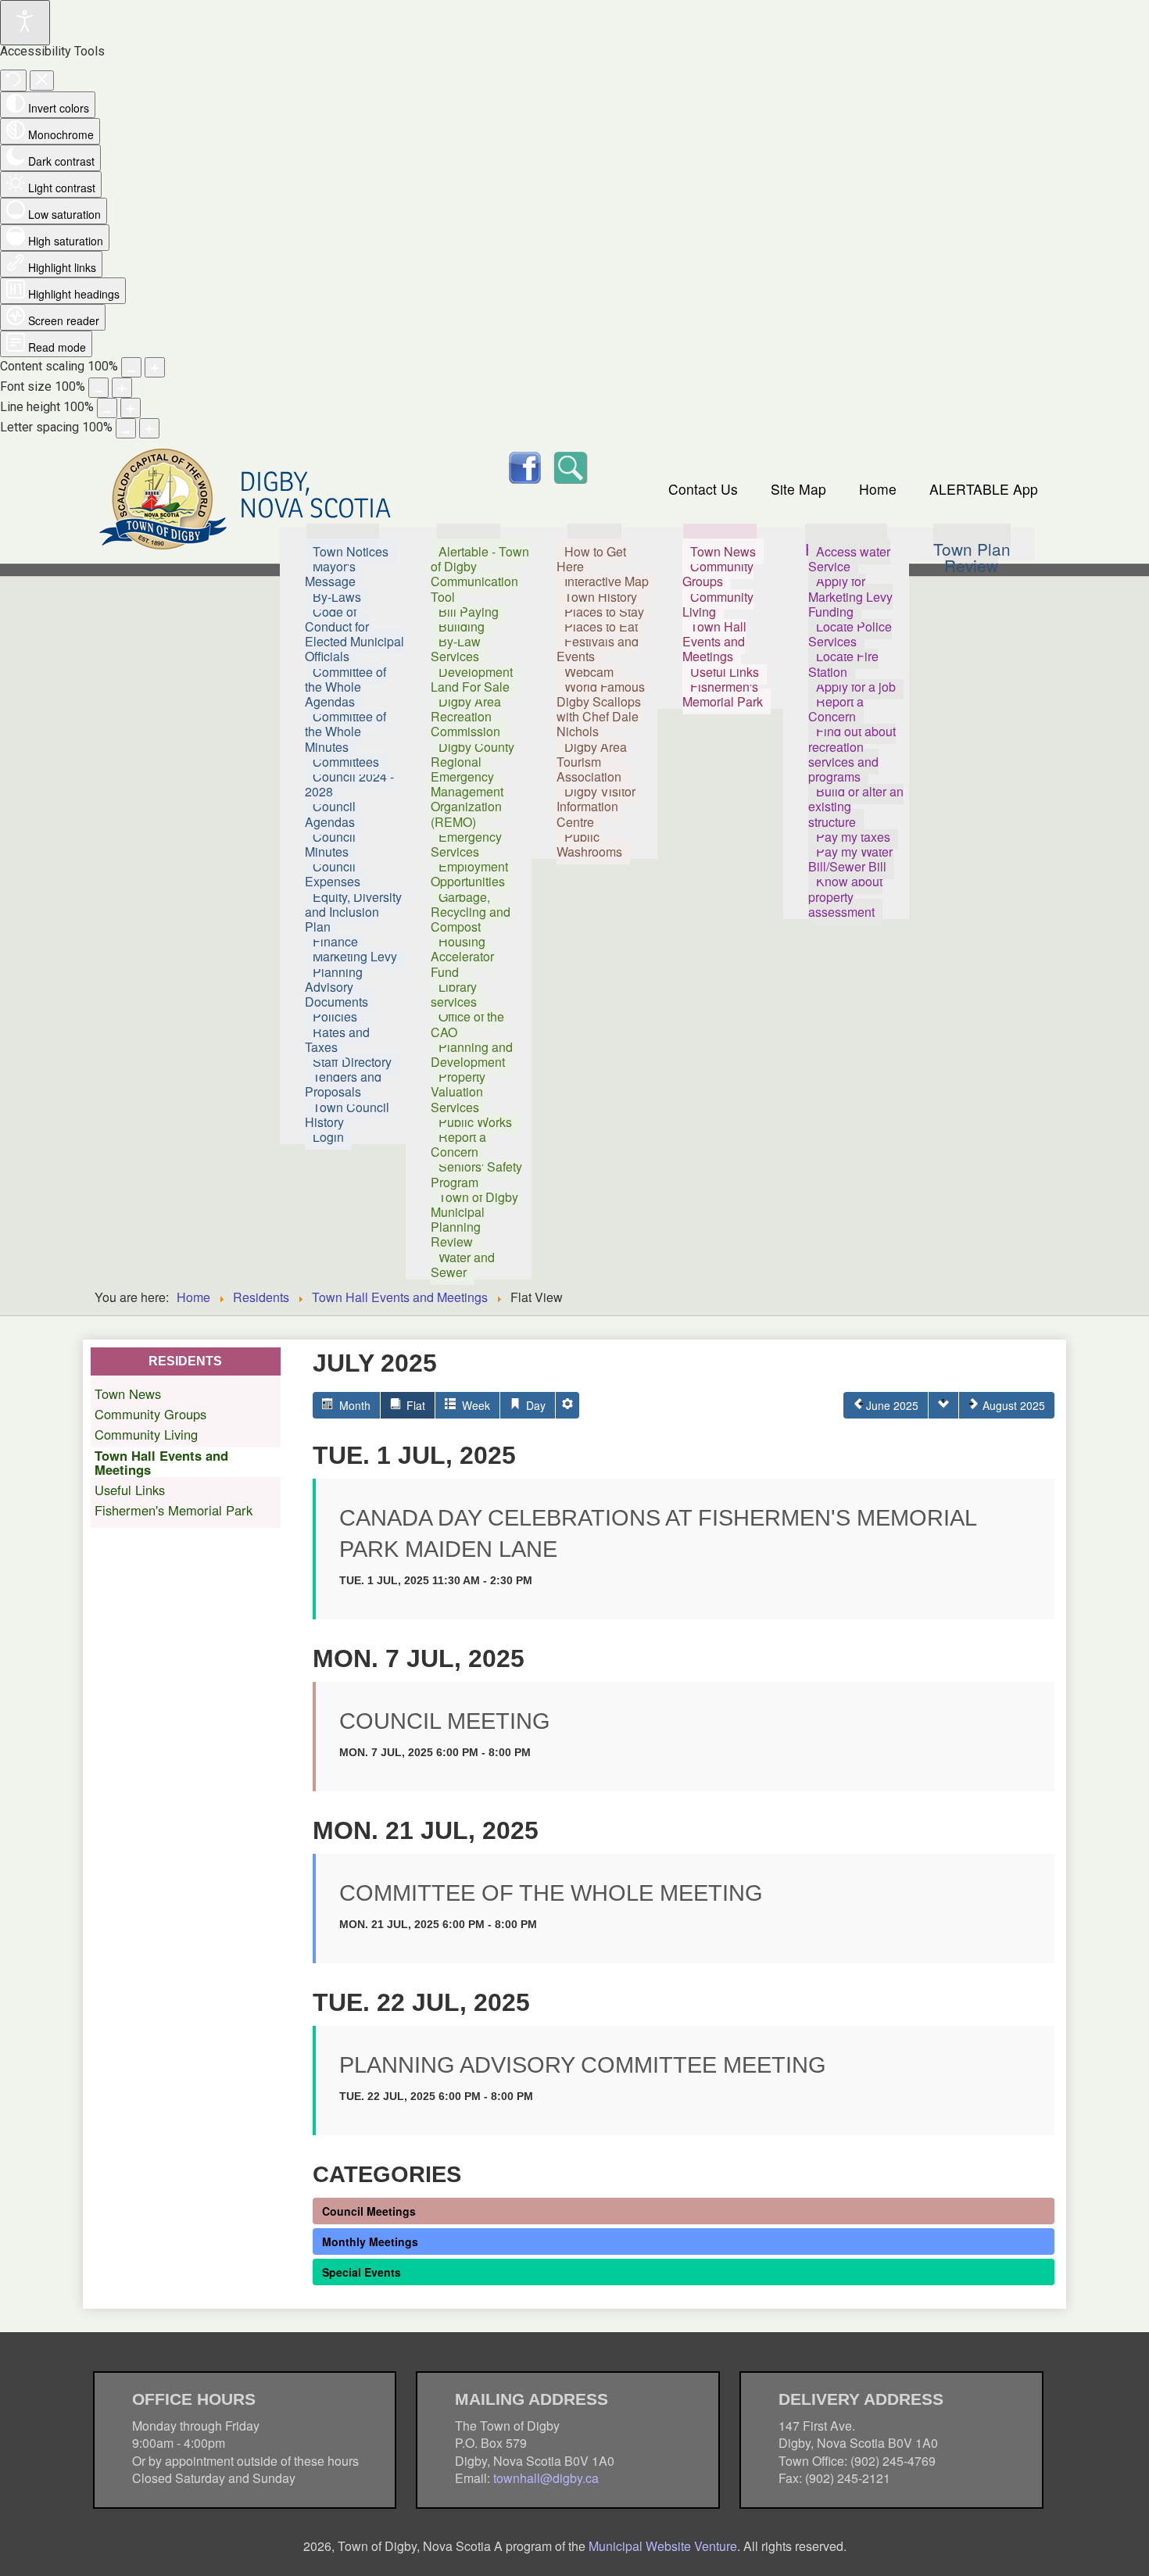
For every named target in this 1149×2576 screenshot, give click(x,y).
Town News (128, 1394)
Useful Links (130, 1490)
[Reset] (13, 80)
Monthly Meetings (370, 2241)
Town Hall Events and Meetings (400, 1297)
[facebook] (525, 465)
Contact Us (703, 489)
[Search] (569, 465)
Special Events (362, 2272)
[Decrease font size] (98, 388)
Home (878, 489)
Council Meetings (369, 2211)
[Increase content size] (155, 367)
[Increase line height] (131, 408)
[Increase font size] (122, 388)
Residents (261, 1297)
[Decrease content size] (131, 367)
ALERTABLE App (984, 489)
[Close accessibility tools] (42, 80)
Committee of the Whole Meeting (551, 1893)
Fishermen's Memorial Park (174, 1510)
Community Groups (150, 1414)
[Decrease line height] (107, 408)
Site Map (798, 489)
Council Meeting (445, 1721)
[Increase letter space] (149, 428)
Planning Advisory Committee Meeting (583, 2065)
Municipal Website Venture (663, 2546)
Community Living (146, 1434)
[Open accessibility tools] (25, 23)
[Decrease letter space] (126, 428)
